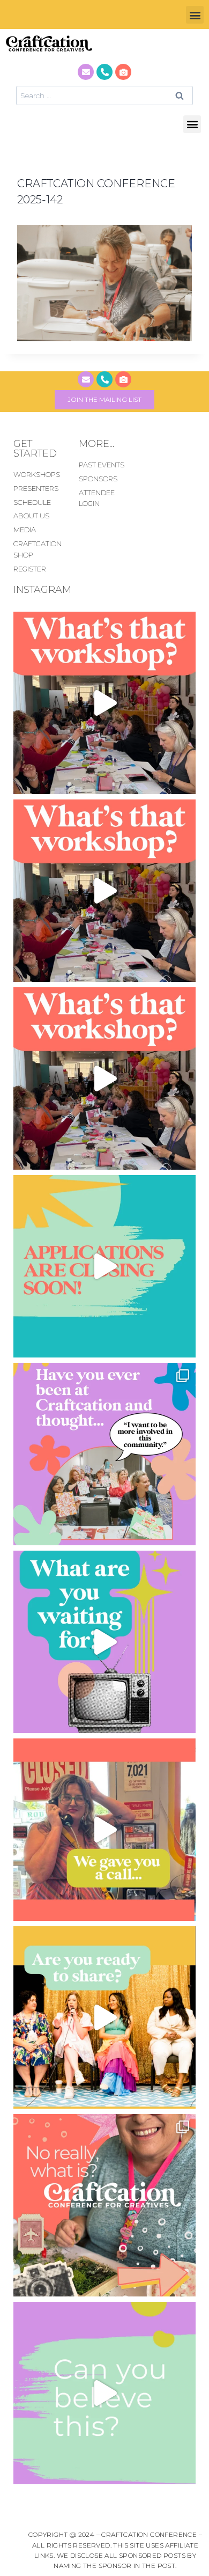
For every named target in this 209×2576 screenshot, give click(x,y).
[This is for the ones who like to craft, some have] (104, 1830)
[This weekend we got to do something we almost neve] (104, 2393)
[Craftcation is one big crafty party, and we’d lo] (104, 1266)
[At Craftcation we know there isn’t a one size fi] (104, 1642)
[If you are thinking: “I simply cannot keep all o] (104, 2017)
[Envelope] (86, 72)
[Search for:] (104, 95)
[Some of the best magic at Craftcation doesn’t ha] (104, 1454)
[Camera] (123, 72)
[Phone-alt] (104, 72)
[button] (195, 15)
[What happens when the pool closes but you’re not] (104, 703)
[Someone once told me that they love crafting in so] (104, 2205)
